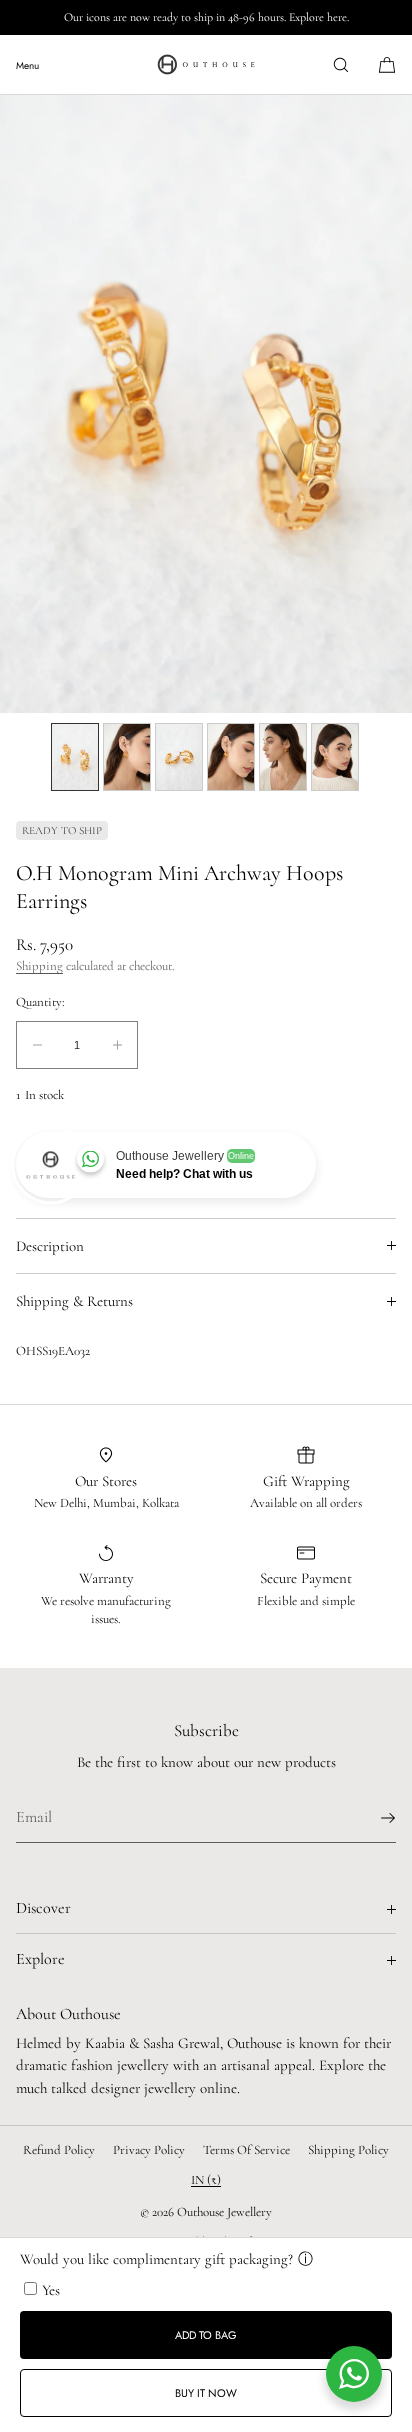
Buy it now (206, 2393)
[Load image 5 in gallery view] (283, 757)
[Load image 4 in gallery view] (231, 757)
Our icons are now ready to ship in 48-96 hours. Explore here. (206, 17)
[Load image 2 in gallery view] (127, 757)
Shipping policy (348, 2150)
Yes (51, 2290)
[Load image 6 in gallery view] (335, 757)
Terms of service (246, 2150)
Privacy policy (149, 2150)
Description (50, 1246)
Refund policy (59, 2150)
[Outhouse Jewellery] (206, 65)
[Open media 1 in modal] (206, 404)
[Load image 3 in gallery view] (179, 757)
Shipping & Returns (74, 1301)
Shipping (39, 966)
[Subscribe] (371, 1818)
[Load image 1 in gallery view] (75, 757)
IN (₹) (206, 2180)
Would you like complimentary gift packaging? (156, 2259)
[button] (341, 64)
